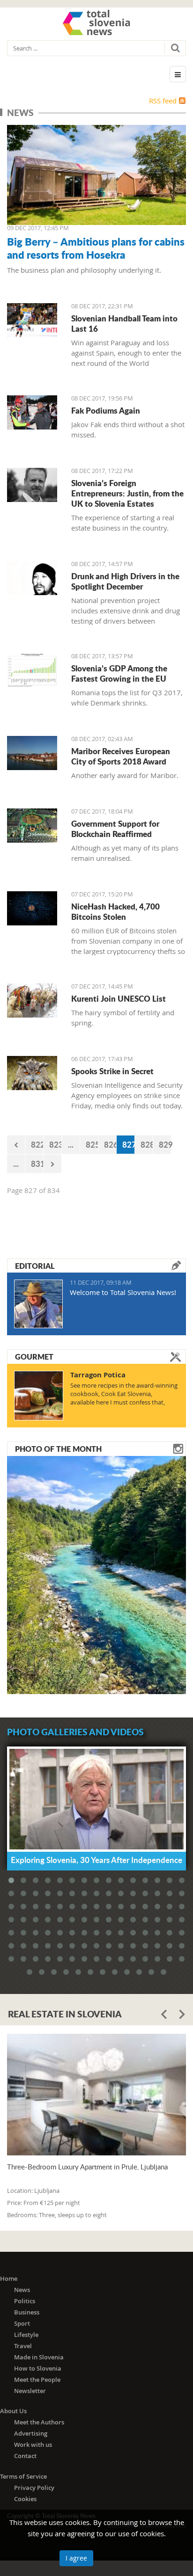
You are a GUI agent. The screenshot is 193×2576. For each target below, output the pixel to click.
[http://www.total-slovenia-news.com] (96, 22)
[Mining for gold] (32, 826)
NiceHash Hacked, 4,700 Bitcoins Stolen (115, 911)
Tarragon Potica (98, 1375)
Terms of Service (23, 2476)
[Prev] (16, 1145)
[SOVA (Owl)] (32, 1073)
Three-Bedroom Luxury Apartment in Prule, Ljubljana (87, 2167)
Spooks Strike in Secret (112, 1071)
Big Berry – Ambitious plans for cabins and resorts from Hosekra (96, 248)
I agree (76, 2558)
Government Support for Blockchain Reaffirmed (115, 829)
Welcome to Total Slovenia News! (123, 1292)
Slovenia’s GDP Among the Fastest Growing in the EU (119, 673)
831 (37, 1164)
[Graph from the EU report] (32, 670)
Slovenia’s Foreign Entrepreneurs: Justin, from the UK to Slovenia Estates (127, 493)
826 (110, 1144)
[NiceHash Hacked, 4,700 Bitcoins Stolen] (32, 908)
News (22, 2290)
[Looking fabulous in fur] (32, 1001)
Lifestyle (26, 2335)
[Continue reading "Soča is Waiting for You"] (96, 1574)
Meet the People (37, 2380)
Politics (25, 2301)
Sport (22, 2323)
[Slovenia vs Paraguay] (32, 320)
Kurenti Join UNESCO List (119, 998)
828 (147, 1144)
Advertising (31, 2433)
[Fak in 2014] (32, 412)
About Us (13, 2411)
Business (27, 2312)
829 (165, 1144)
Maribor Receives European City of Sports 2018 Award (121, 756)
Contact (25, 2456)
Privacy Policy (34, 2488)
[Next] (52, 1164)
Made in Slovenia (39, 2357)
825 (92, 1144)
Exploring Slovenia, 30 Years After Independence (96, 1860)
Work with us (33, 2445)
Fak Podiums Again (106, 410)
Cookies (25, 2499)
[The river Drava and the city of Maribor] (32, 753)
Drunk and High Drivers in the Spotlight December (125, 581)
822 (37, 1144)
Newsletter (30, 2391)
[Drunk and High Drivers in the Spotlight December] (32, 578)
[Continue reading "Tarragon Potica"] (39, 1396)
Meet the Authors (39, 2422)
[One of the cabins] (96, 175)
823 (56, 1144)
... (71, 1144)
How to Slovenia (38, 2368)
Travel (23, 2346)
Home (9, 2278)
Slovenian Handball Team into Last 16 (124, 323)
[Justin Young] (32, 485)
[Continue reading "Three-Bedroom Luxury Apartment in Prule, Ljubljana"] (96, 2095)
